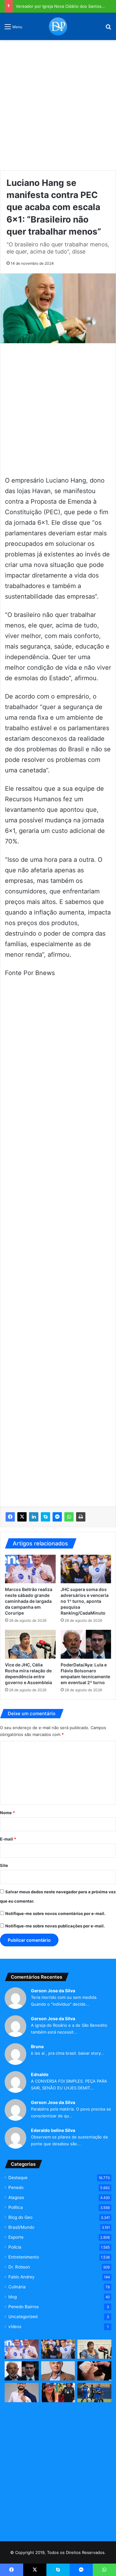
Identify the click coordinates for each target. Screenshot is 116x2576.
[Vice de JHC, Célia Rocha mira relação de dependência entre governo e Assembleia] (30, 1644)
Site (4, 1865)
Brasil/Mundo (21, 2227)
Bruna (37, 2046)
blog (13, 2297)
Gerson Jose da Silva (53, 1991)
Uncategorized (23, 2317)
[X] (22, 1517)
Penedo (16, 2187)
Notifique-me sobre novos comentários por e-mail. (55, 1913)
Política (16, 2207)
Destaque (18, 2178)
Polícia (15, 2247)
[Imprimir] (81, 1517)
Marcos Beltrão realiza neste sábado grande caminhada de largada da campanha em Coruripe (29, 1601)
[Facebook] (10, 1517)
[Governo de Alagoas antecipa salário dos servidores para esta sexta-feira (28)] (94, 2371)
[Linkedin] (34, 1517)
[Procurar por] (108, 29)
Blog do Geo (20, 2217)
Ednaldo (40, 2074)
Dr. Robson (19, 2267)
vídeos (15, 2326)
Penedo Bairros (24, 2307)
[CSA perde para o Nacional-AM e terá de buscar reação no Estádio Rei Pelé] (94, 2393)
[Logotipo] (58, 26)
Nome (7, 1813)
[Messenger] (57, 1517)
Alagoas (16, 2197)
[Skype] (45, 1517)
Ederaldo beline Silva (53, 2130)
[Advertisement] (58, 103)
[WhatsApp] (69, 1517)
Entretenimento (24, 2257)
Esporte (16, 2237)
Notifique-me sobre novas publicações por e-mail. (55, 1926)
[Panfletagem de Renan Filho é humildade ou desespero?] (58, 2371)
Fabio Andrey (21, 2277)
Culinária (17, 2287)
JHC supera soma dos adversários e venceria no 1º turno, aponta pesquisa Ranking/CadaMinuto (85, 1601)
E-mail (8, 1839)
